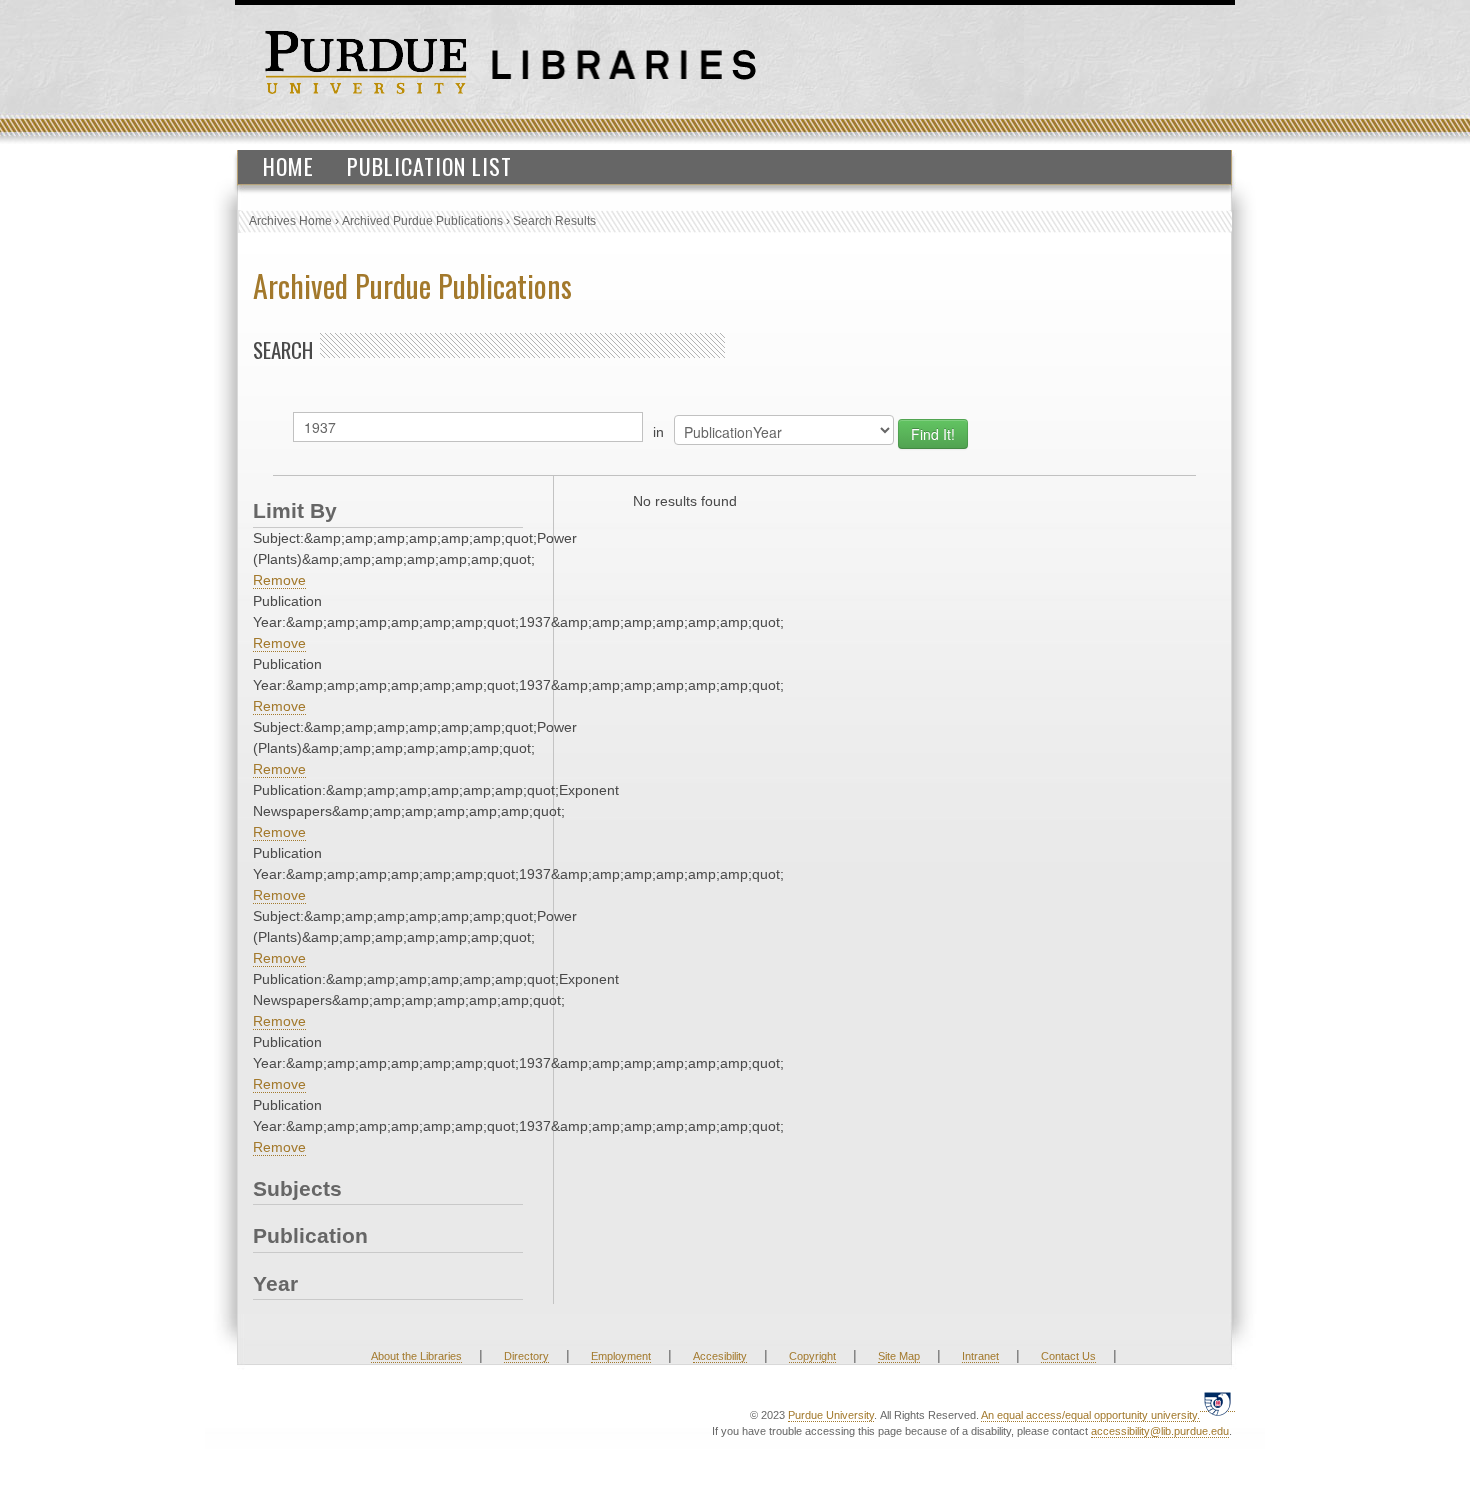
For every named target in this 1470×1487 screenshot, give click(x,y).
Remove (279, 580)
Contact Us (1068, 1356)
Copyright (812, 1356)
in (658, 432)
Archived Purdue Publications (422, 221)
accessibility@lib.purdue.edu (1160, 1431)
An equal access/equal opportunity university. (1090, 1415)
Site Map (899, 1356)
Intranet (980, 1356)
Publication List (429, 166)
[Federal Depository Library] (1217, 1403)
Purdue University (831, 1415)
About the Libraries (416, 1356)
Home (288, 166)
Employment (621, 1356)
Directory (526, 1356)
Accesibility (720, 1356)
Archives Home (290, 221)
